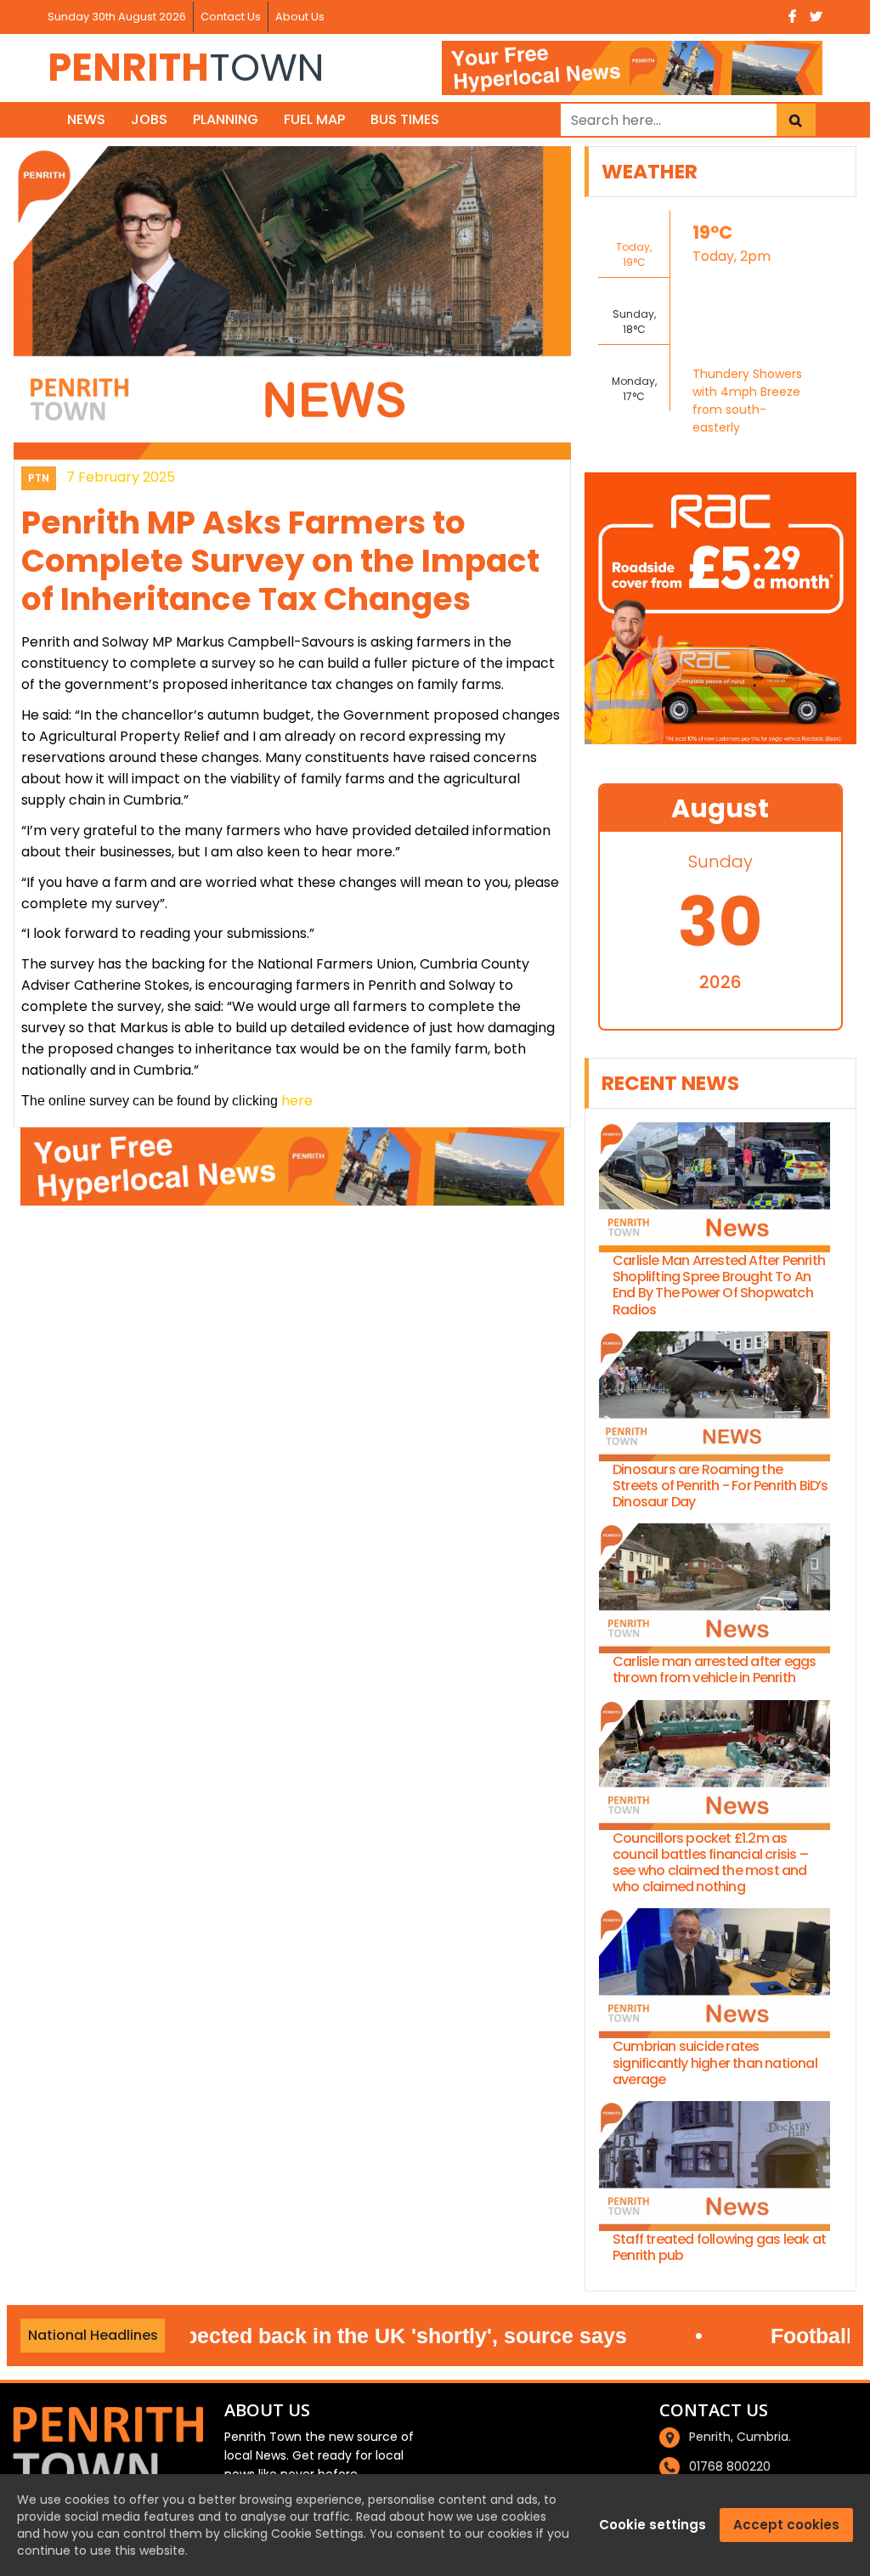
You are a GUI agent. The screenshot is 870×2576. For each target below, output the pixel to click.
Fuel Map (314, 119)
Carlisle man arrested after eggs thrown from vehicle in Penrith (714, 1669)
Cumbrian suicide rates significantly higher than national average (715, 2063)
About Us (300, 17)
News (86, 119)
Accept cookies (786, 2525)
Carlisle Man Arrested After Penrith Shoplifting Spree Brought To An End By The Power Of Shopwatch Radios (719, 1285)
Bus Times (405, 119)
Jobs (149, 119)
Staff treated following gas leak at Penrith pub (719, 2247)
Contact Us (231, 17)
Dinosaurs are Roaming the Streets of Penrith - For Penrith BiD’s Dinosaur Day (720, 1486)
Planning (226, 119)
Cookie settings (652, 2525)
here (297, 1101)
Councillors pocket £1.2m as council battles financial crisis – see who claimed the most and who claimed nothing (710, 1863)
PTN (39, 478)
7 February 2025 (121, 477)
